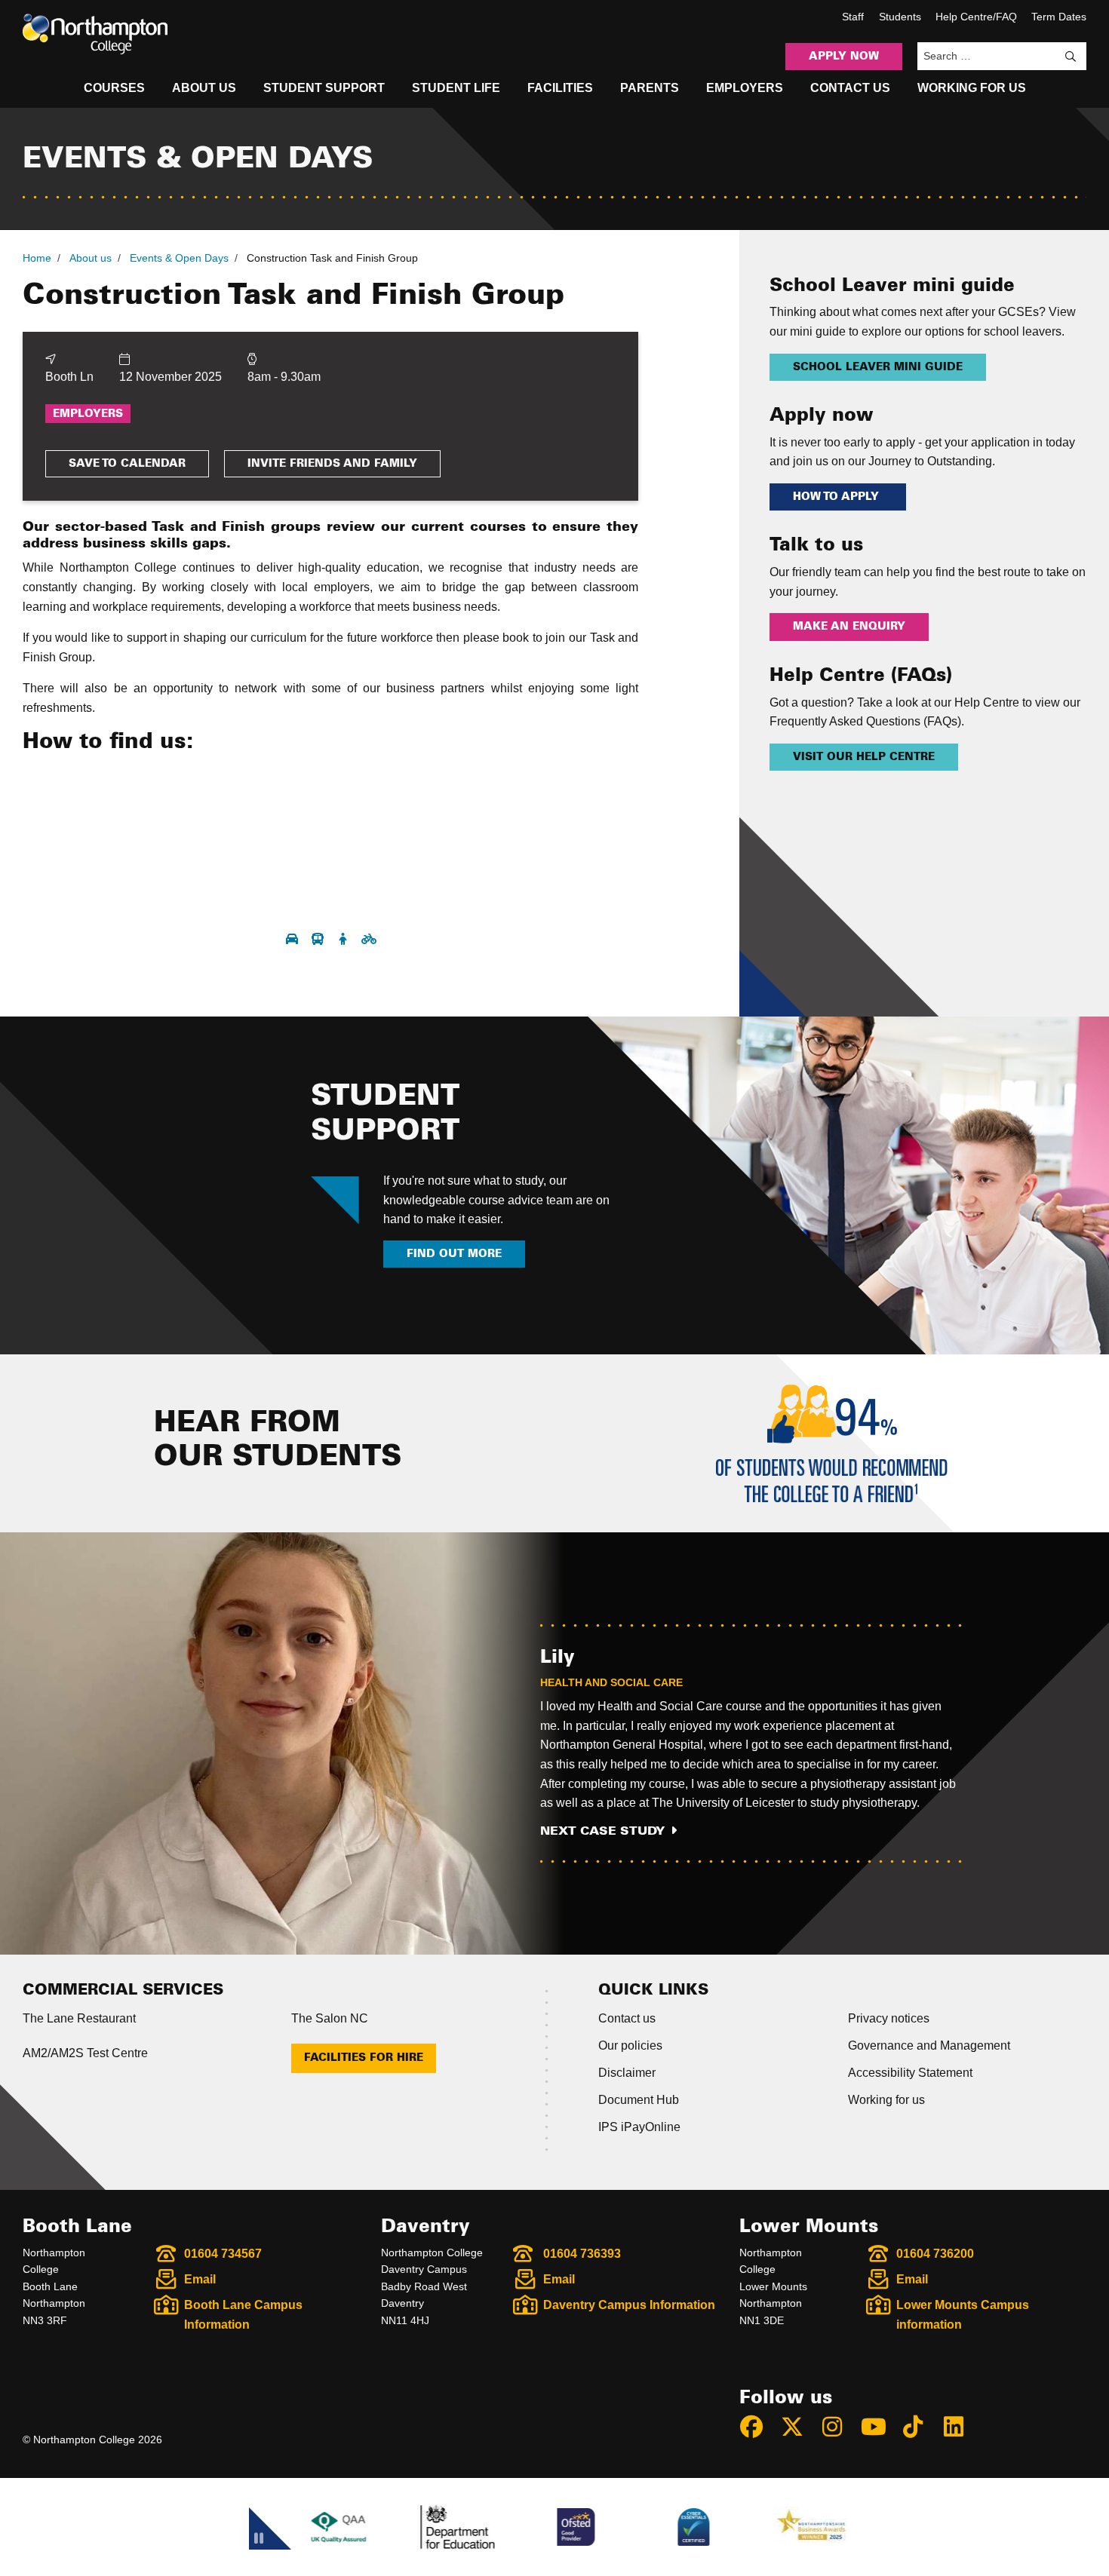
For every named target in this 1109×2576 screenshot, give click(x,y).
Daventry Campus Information (629, 2305)
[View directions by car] (293, 939)
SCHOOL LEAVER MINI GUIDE (878, 367)
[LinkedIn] (960, 2427)
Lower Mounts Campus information (963, 2315)
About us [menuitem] (204, 88)
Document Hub (639, 2100)
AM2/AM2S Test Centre (85, 2053)
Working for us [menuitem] (972, 88)
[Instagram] (839, 2427)
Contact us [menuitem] (850, 88)
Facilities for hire (364, 2058)
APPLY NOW (844, 57)
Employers (88, 414)
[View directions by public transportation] (319, 939)
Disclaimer (627, 2073)
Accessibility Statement (910, 2073)
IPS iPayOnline (639, 2127)
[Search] (1071, 57)
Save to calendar (127, 464)
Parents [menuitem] (650, 88)
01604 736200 (935, 2254)
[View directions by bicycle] (369, 939)
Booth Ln (69, 377)
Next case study (602, 1831)
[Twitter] (799, 2427)
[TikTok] (920, 2427)
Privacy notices (889, 2018)
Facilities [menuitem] (560, 88)
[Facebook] (758, 2427)
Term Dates (1059, 17)
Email (200, 2279)
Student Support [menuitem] (324, 88)
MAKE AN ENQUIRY (849, 627)
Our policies (630, 2045)
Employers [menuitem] (745, 88)
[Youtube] (880, 2427)
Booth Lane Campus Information (243, 2315)
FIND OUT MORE (454, 1254)
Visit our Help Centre (864, 757)
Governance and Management (929, 2045)
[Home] (95, 34)
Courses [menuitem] (114, 88)
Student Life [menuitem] (456, 88)
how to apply (838, 497)
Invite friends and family (332, 464)
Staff (853, 17)
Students (900, 17)
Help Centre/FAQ (976, 17)
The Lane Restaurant (79, 2018)
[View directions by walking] (345, 939)
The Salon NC (330, 2018)
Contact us (627, 2018)
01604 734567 (223, 2254)
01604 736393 (582, 2254)
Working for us (886, 2100)
